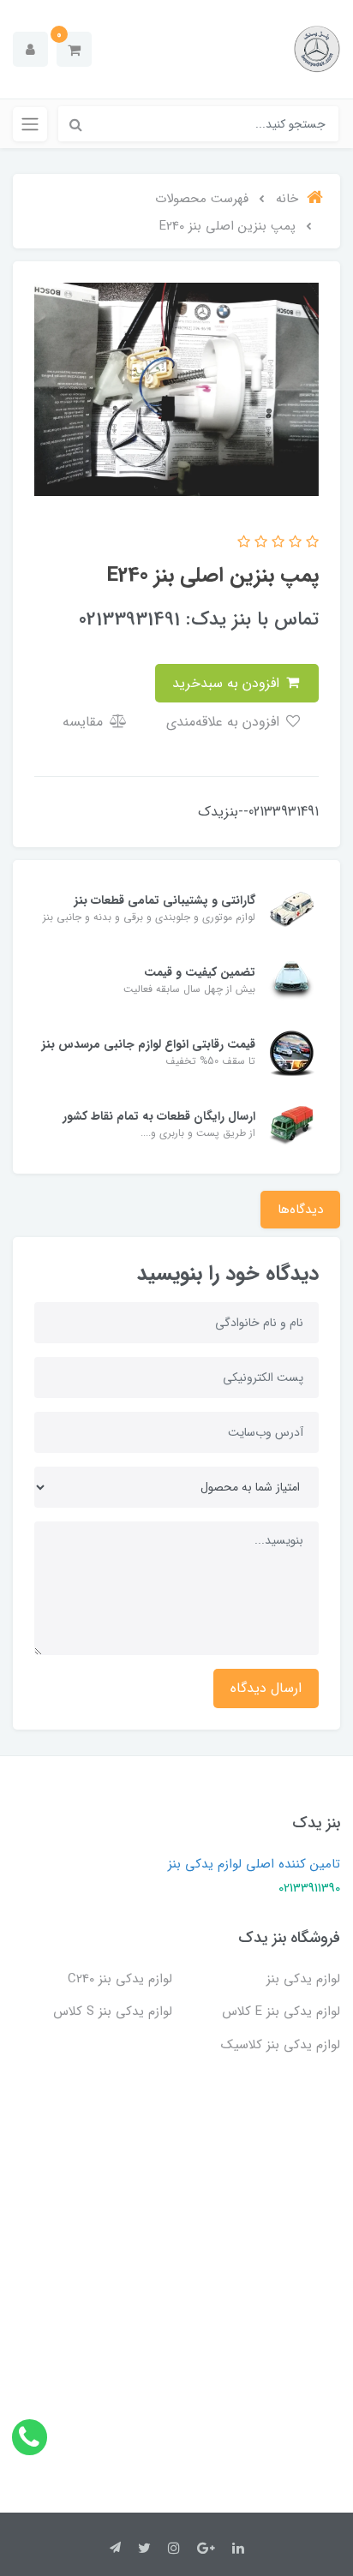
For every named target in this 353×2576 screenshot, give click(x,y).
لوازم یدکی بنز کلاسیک (281, 2045)
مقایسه (85, 722)
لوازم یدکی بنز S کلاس (113, 2011)
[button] (74, 49)
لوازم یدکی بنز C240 (120, 1979)
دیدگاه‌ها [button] (300, 1210)
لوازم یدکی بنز (303, 1979)
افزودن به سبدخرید (228, 683)
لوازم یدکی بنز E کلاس (281, 2011)
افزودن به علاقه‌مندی (225, 722)
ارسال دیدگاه (266, 1688)
